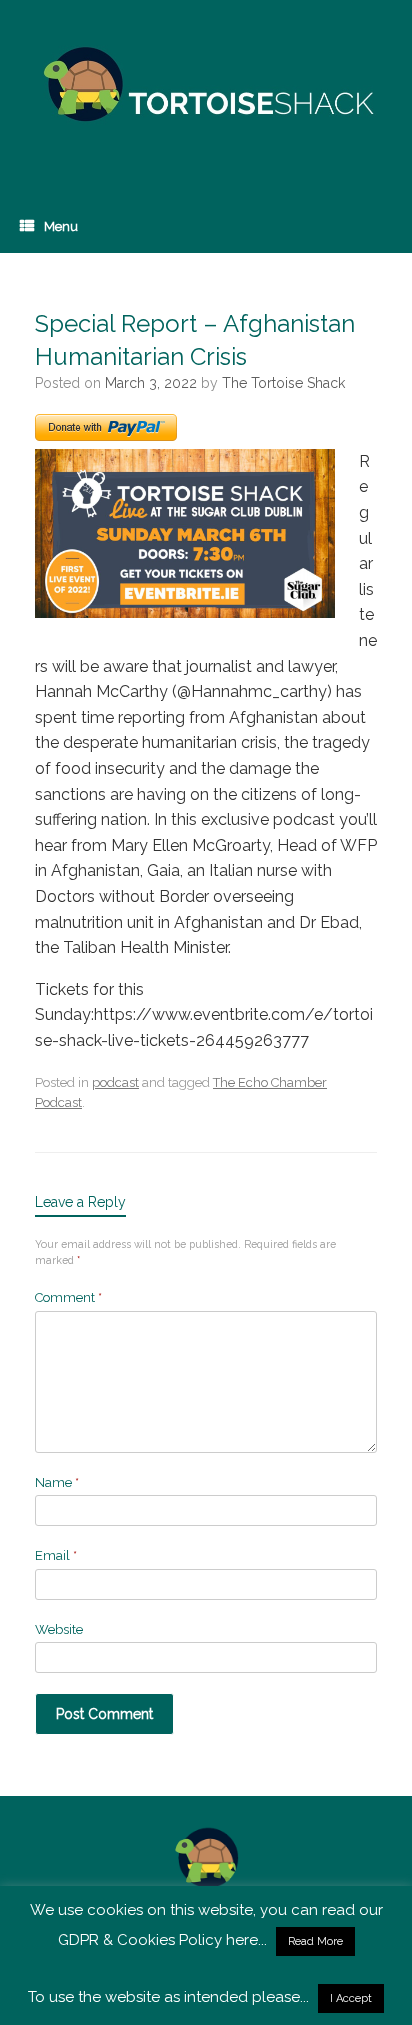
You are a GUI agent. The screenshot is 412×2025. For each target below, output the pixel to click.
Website (59, 1629)
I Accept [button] (351, 1998)
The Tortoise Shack (283, 383)
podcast (115, 1082)
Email (56, 1555)
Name (57, 1482)
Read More (315, 1941)
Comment (68, 1297)
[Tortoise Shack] (206, 85)
